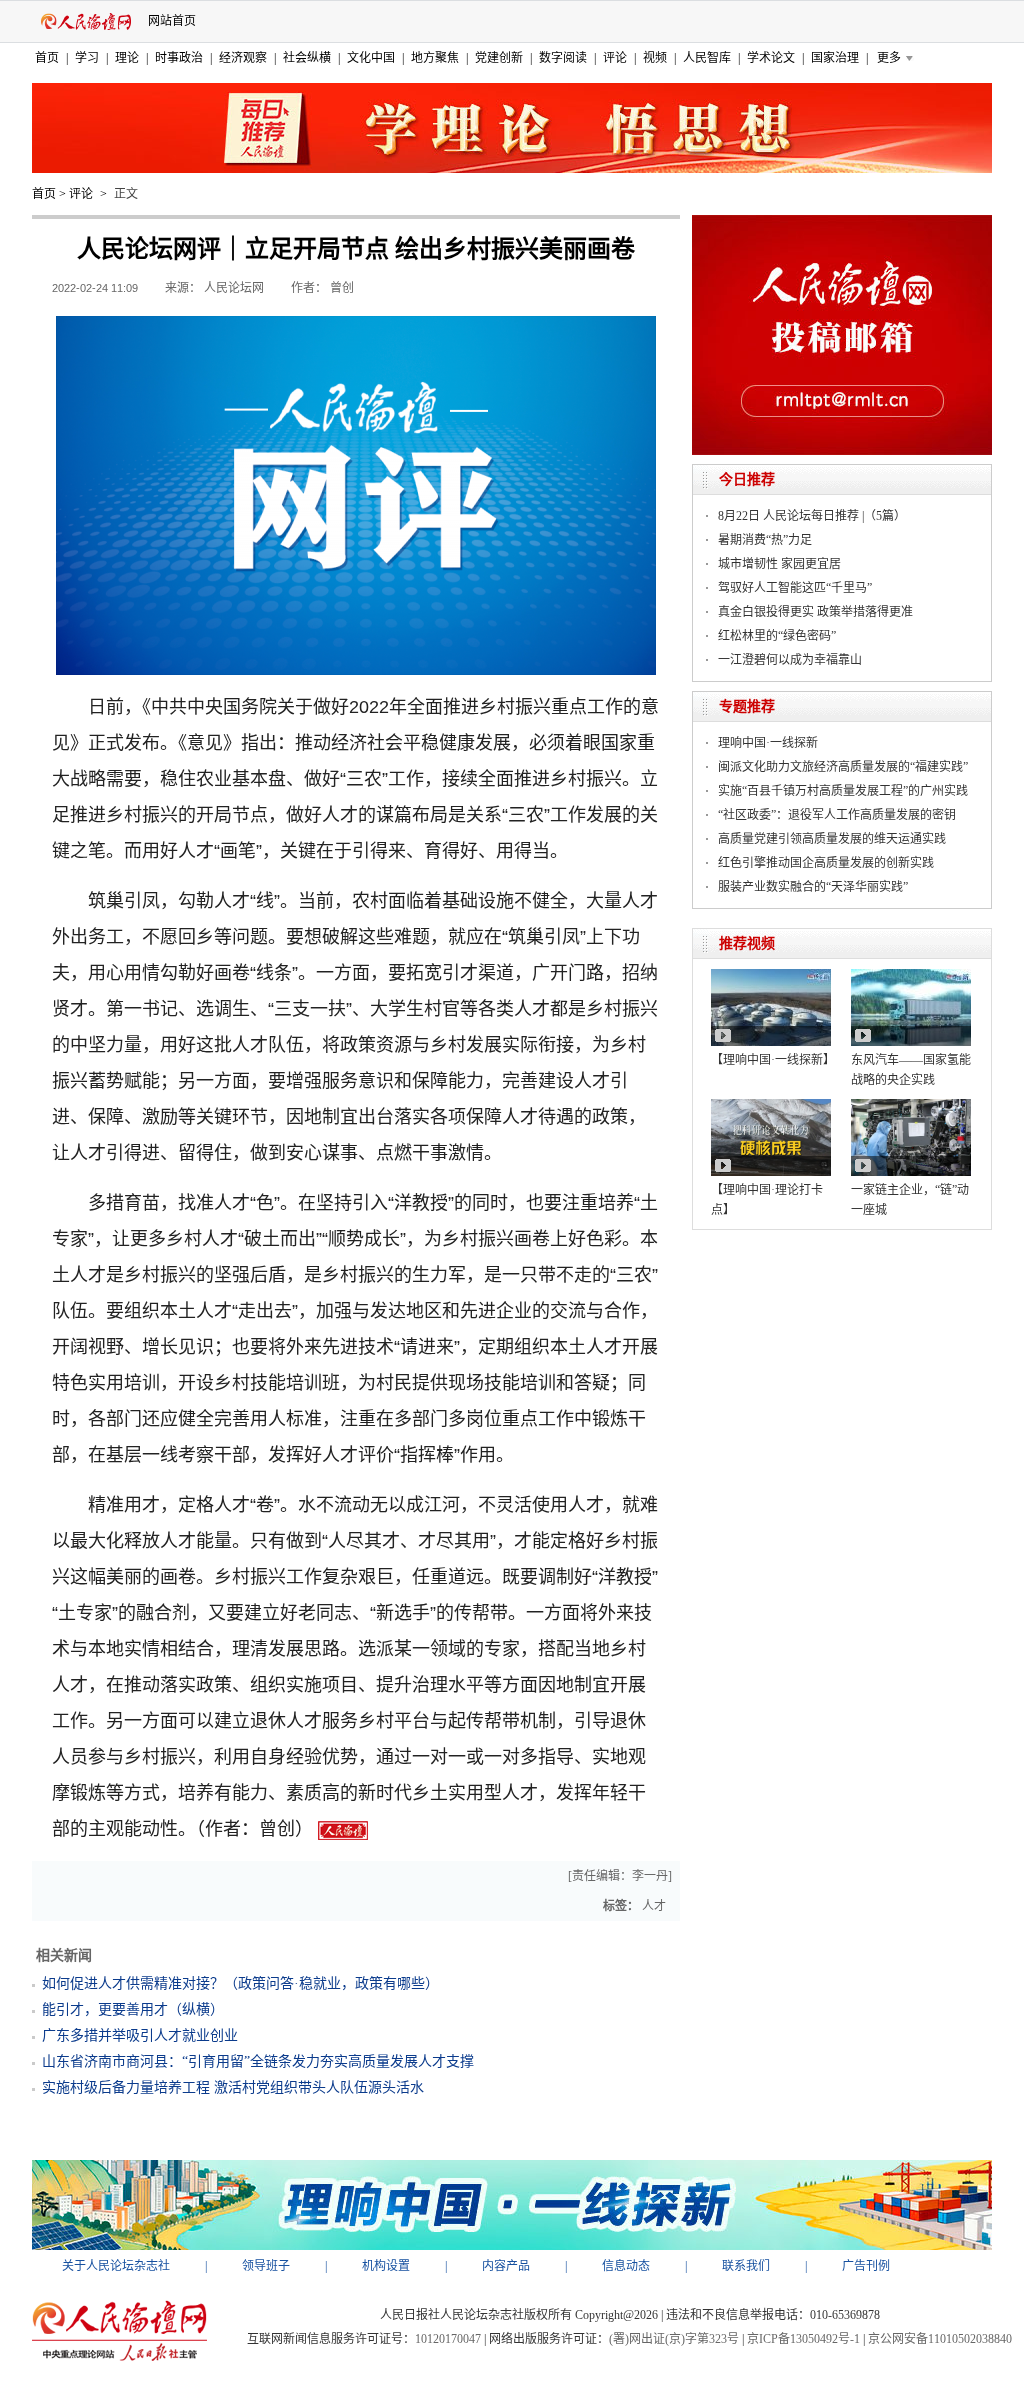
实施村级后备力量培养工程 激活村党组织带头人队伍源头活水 (233, 2087)
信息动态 (626, 2266)
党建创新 (499, 58)
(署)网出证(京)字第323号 (674, 2339)
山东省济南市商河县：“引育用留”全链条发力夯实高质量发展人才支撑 (258, 2061)
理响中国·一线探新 (768, 743)
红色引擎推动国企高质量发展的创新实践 (826, 863)
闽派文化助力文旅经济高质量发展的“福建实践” (843, 767)
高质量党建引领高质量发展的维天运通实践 (832, 839)
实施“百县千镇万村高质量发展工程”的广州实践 (843, 791)
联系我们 (746, 2266)
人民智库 (707, 58)
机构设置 (386, 2266)
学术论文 (771, 58)
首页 (47, 58)
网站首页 (172, 21)
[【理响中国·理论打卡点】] (771, 1106)
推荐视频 (747, 943)
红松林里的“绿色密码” (777, 636)
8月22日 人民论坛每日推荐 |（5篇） (812, 516)
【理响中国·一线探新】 (773, 1060)
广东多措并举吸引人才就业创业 (140, 2035)
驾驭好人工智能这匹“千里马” (795, 588)
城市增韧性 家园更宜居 (779, 564)
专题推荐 (747, 706)
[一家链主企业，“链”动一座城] (911, 1106)
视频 (655, 58)
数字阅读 (563, 58)
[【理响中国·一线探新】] (771, 976)
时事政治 (179, 58)
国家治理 (835, 58)
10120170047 (448, 2339)
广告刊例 (866, 2266)
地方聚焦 (435, 58)
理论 (127, 58)
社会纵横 (307, 58)
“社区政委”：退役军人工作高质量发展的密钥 (837, 815)
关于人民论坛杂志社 (116, 2266)
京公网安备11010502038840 (940, 2339)
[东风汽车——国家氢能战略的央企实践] (911, 976)
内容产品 (506, 2266)
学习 (87, 58)
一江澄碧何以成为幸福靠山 (790, 660)
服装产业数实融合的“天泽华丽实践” (813, 887)
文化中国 (371, 58)
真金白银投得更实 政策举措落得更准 (815, 612)
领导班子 (266, 2266)
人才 (654, 1906)
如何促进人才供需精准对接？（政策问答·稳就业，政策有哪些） (240, 1983)
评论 (615, 58)
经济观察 (243, 58)
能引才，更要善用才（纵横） (133, 2009)
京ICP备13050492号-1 (803, 2339)
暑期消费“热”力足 (765, 540)
